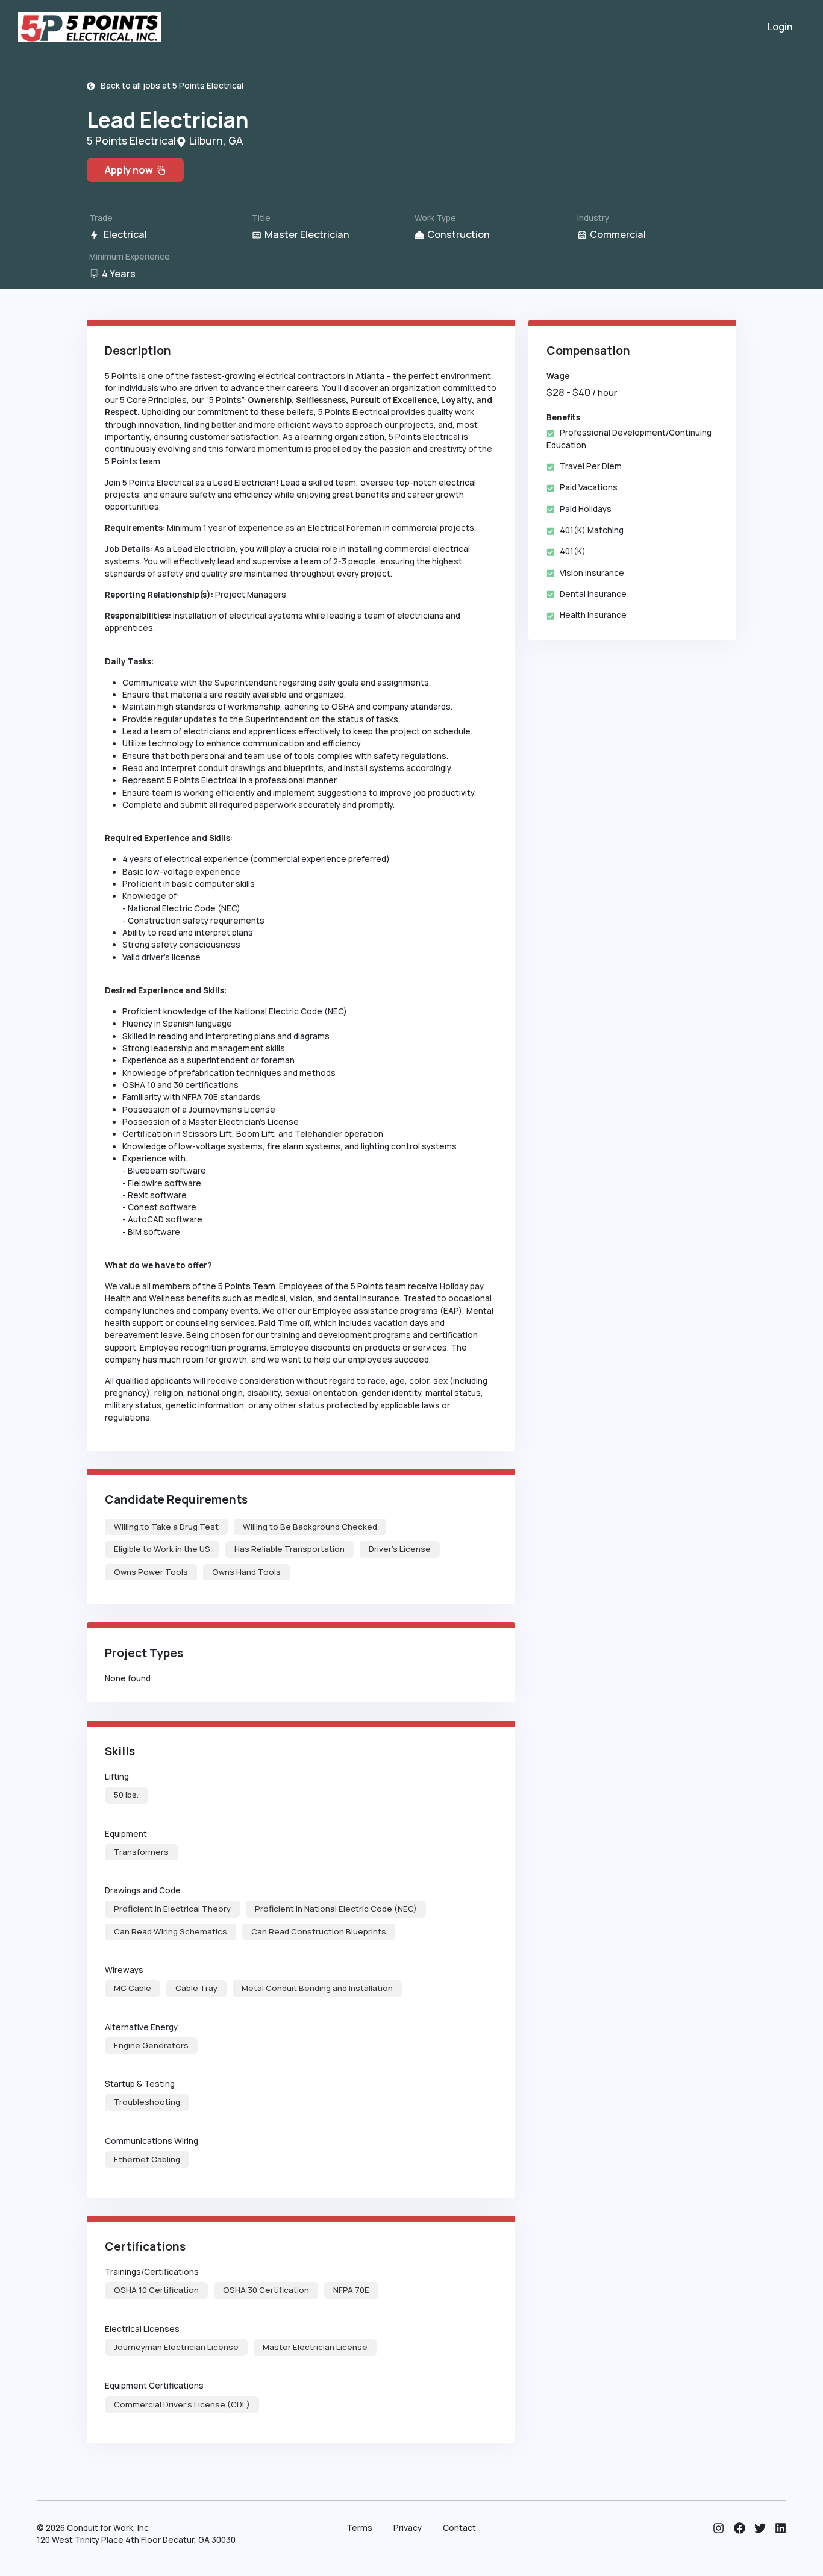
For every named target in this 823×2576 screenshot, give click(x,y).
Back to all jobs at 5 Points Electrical (169, 86)
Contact (459, 2528)
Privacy (408, 2528)
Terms (359, 2528)
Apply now (131, 170)
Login (780, 27)
